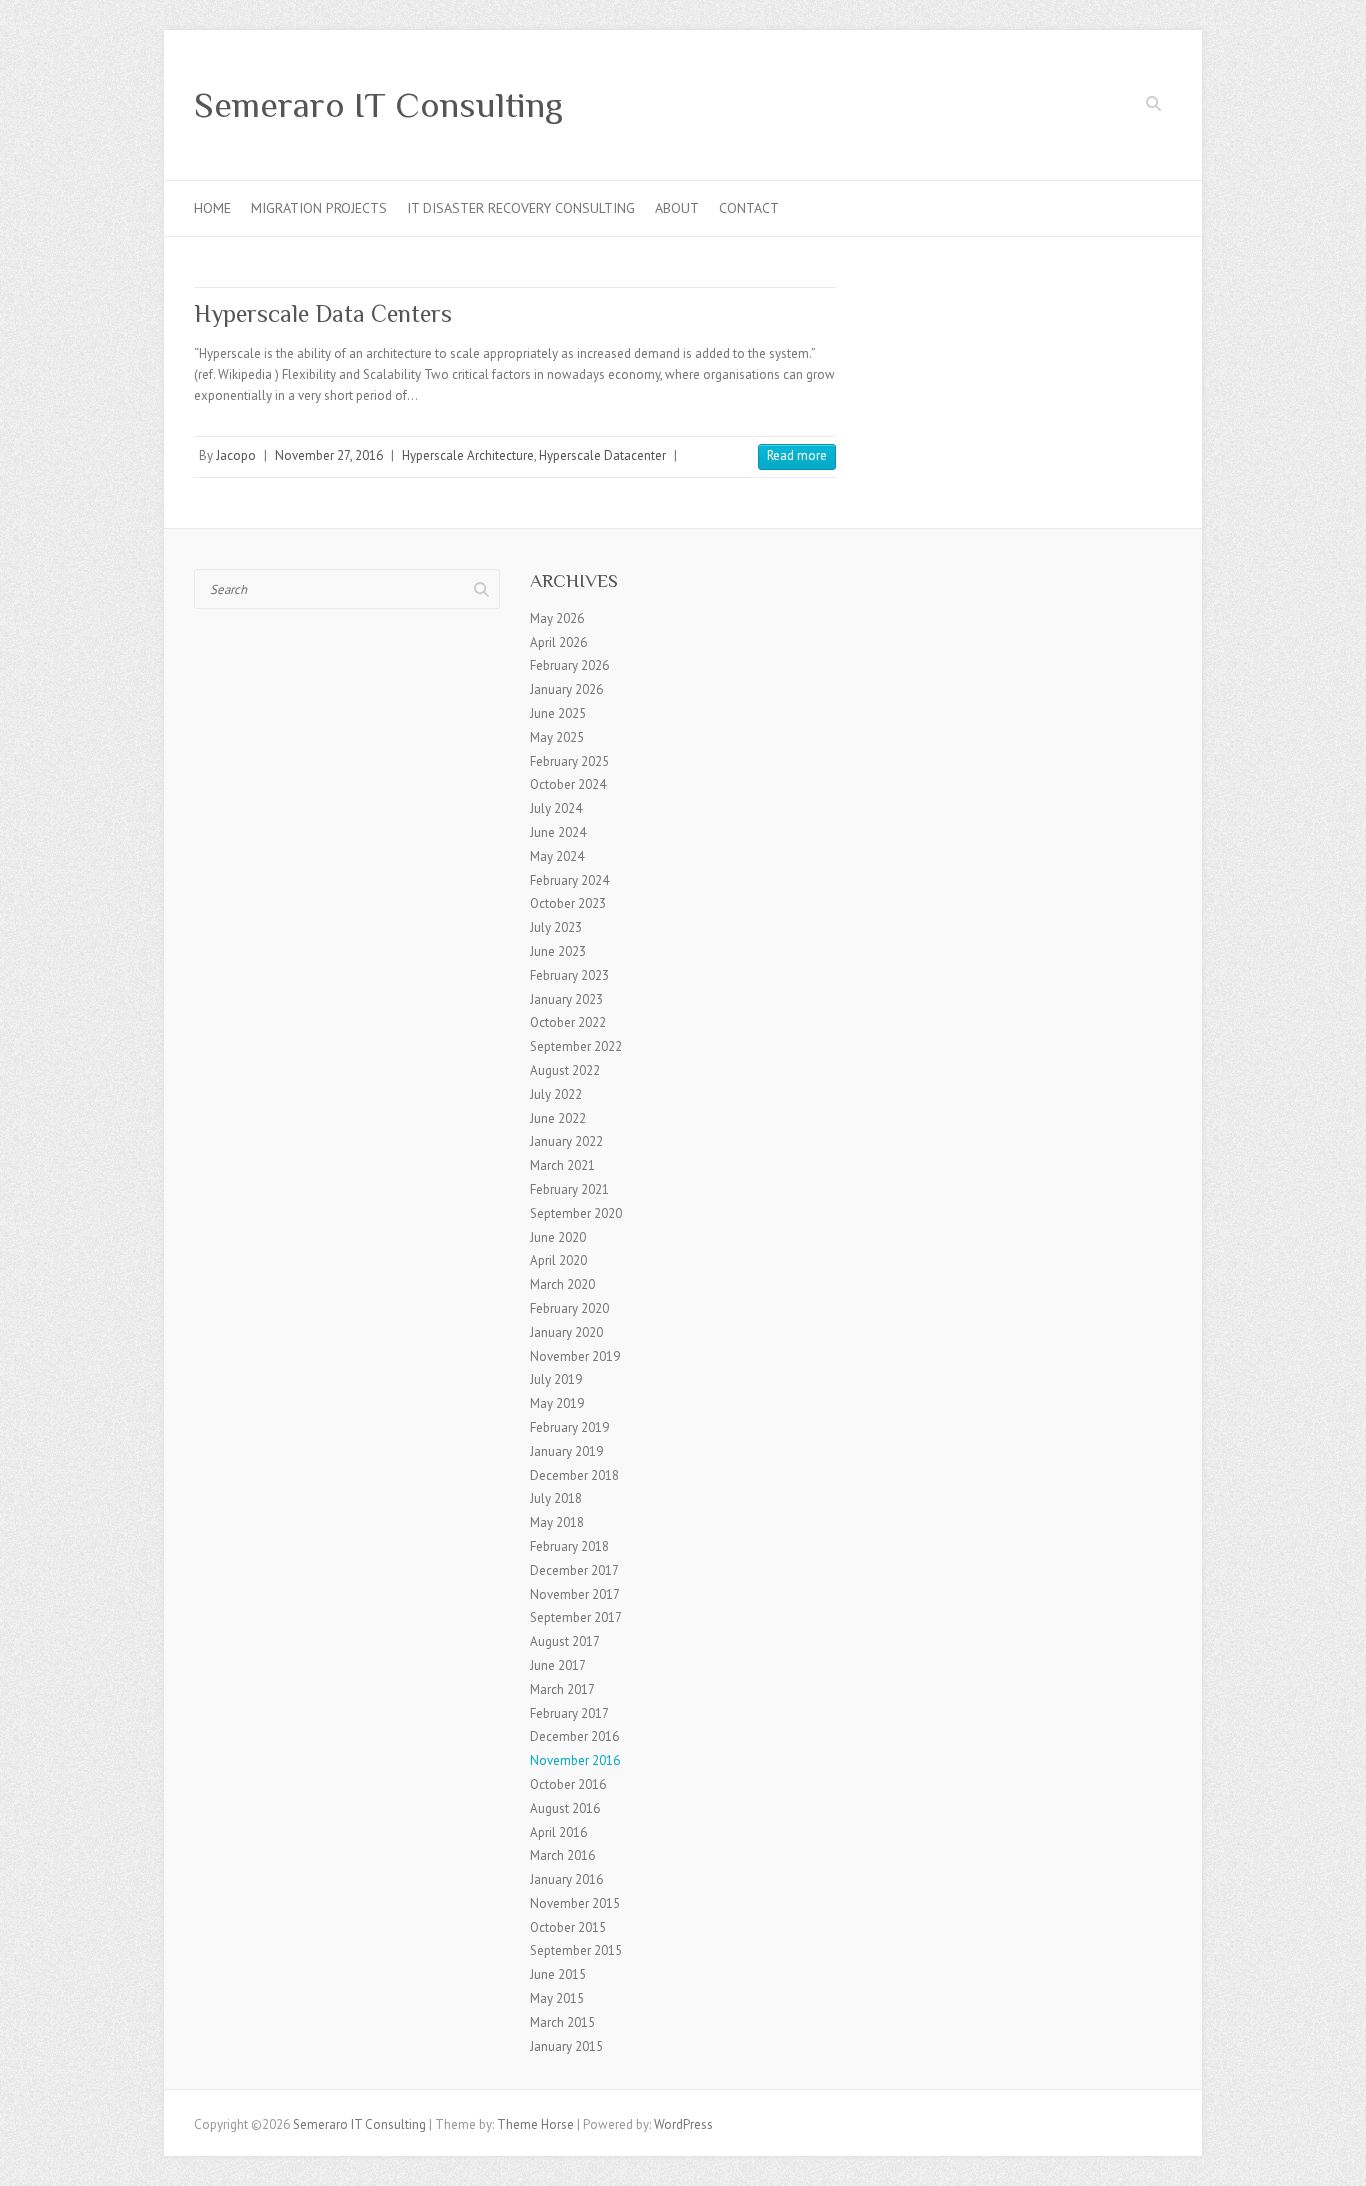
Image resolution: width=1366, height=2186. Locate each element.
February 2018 (569, 1546)
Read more (797, 455)
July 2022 (556, 1094)
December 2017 (574, 1570)
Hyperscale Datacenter (602, 455)
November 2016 (575, 1760)
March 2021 (562, 1165)
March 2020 (562, 1284)
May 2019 (557, 1403)
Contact (749, 208)
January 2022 (566, 1141)
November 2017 (575, 1594)
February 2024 (569, 880)
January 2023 (566, 999)
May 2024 (557, 856)
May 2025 (557, 737)
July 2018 (556, 1498)
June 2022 (558, 1118)
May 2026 (557, 618)
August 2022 (565, 1070)
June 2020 (558, 1237)
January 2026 (566, 689)
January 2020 (566, 1332)
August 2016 (565, 1808)
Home (212, 208)
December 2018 (574, 1475)
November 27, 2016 (329, 455)
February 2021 (569, 1189)
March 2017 (562, 1689)
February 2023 (569, 975)
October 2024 (568, 784)
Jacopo (236, 455)
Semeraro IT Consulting (378, 105)
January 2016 (566, 1879)
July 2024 (556, 808)
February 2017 (569, 1713)
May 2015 (557, 1998)
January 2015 (566, 2046)
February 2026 (569, 665)
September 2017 (576, 1617)
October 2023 (568, 903)
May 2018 (557, 1522)
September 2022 (576, 1046)
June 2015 (558, 1974)
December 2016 (574, 1736)
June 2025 (558, 713)
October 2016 (568, 1784)
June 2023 (558, 951)
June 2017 (558, 1665)
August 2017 (565, 1641)
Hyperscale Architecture (468, 455)
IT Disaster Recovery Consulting (521, 208)
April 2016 (558, 1832)
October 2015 (568, 1927)
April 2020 (558, 1260)
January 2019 (566, 1451)
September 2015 (576, 1950)
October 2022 (568, 1022)
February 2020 (569, 1308)
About (677, 208)
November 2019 (575, 1356)
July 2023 (556, 927)
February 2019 (569, 1427)
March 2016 (562, 1855)
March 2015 (562, 2022)
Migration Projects (319, 208)
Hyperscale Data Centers (323, 313)
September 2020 (576, 1213)
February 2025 (569, 761)
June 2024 (558, 832)
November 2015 (575, 1903)
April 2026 (558, 642)
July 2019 (556, 1379)
